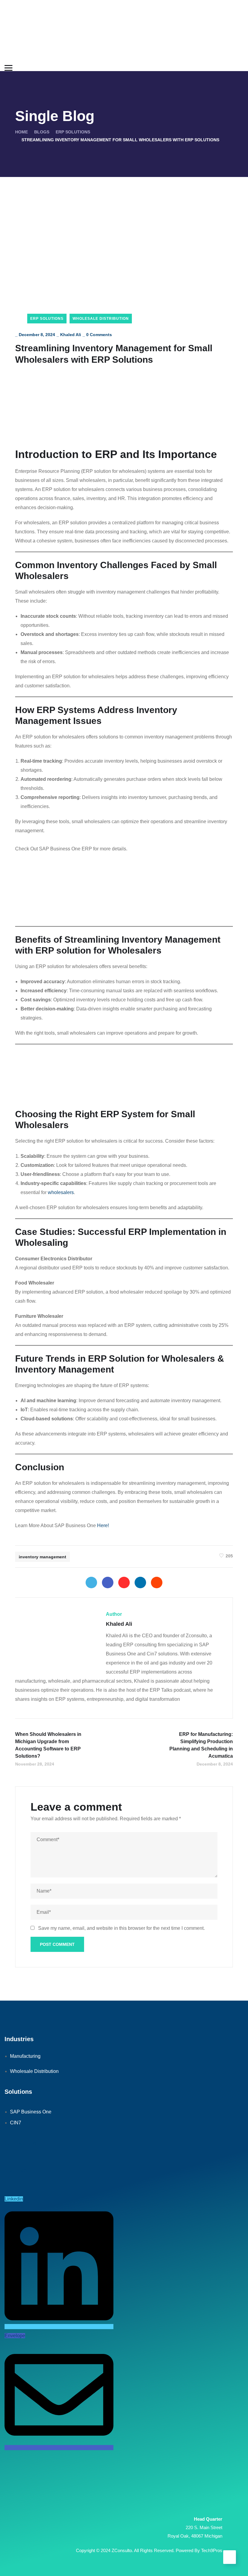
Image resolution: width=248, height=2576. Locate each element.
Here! (103, 1525)
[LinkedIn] (140, 1583)
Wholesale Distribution (101, 319)
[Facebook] (108, 1583)
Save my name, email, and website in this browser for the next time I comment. (121, 1928)
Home (21, 132)
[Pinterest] (124, 1583)
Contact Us (20, 2143)
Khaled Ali (71, 335)
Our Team (19, 2170)
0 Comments (99, 335)
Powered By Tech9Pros (199, 2550)
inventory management (42, 1557)
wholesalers (61, 1192)
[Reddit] (157, 1583)
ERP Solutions (73, 132)
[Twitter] (91, 1583)
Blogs (42, 132)
